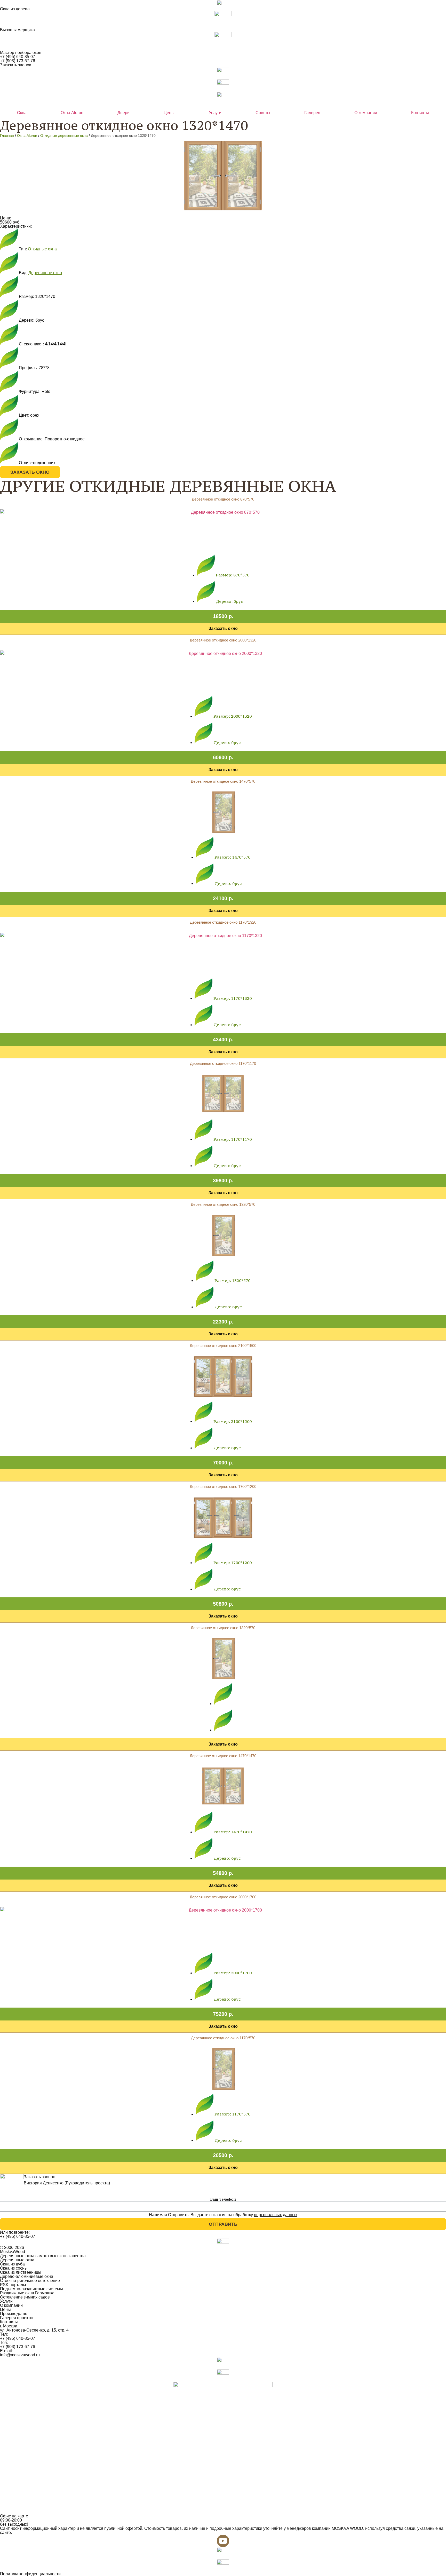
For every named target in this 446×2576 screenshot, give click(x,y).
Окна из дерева (15, 9)
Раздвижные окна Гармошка (27, 2293)
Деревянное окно (45, 273)
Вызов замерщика (17, 30)
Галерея (312, 113)
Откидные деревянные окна (64, 136)
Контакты (420, 113)
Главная (7, 136)
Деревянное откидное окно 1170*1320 (223, 922)
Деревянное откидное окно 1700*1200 (223, 1487)
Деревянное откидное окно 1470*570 (223, 781)
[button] (223, 616)
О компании (366, 113)
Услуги (215, 113)
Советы (263, 113)
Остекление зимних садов (25, 2297)
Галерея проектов (17, 2318)
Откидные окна (42, 249)
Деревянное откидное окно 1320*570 (223, 1204)
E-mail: (6, 2351)
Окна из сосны (14, 2268)
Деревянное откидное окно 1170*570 (223, 2038)
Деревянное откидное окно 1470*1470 (223, 1756)
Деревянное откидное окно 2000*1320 (223, 640)
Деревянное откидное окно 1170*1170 (223, 1063)
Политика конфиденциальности (30, 2574)
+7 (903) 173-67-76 (18, 61)
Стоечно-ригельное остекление (30, 2281)
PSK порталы (13, 2285)
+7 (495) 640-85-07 (18, 57)
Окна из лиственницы (21, 2272)
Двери (124, 113)
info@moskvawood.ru (20, 2355)
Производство (14, 2314)
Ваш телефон (223, 2199)
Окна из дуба (12, 2264)
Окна (22, 113)
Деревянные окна (17, 2260)
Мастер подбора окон (21, 53)
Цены (169, 113)
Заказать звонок (15, 65)
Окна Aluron (72, 113)
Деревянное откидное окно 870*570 (223, 499)
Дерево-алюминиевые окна (27, 2276)
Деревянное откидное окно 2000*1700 (223, 1897)
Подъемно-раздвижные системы (31, 2289)
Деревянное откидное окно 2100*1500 (223, 1346)
